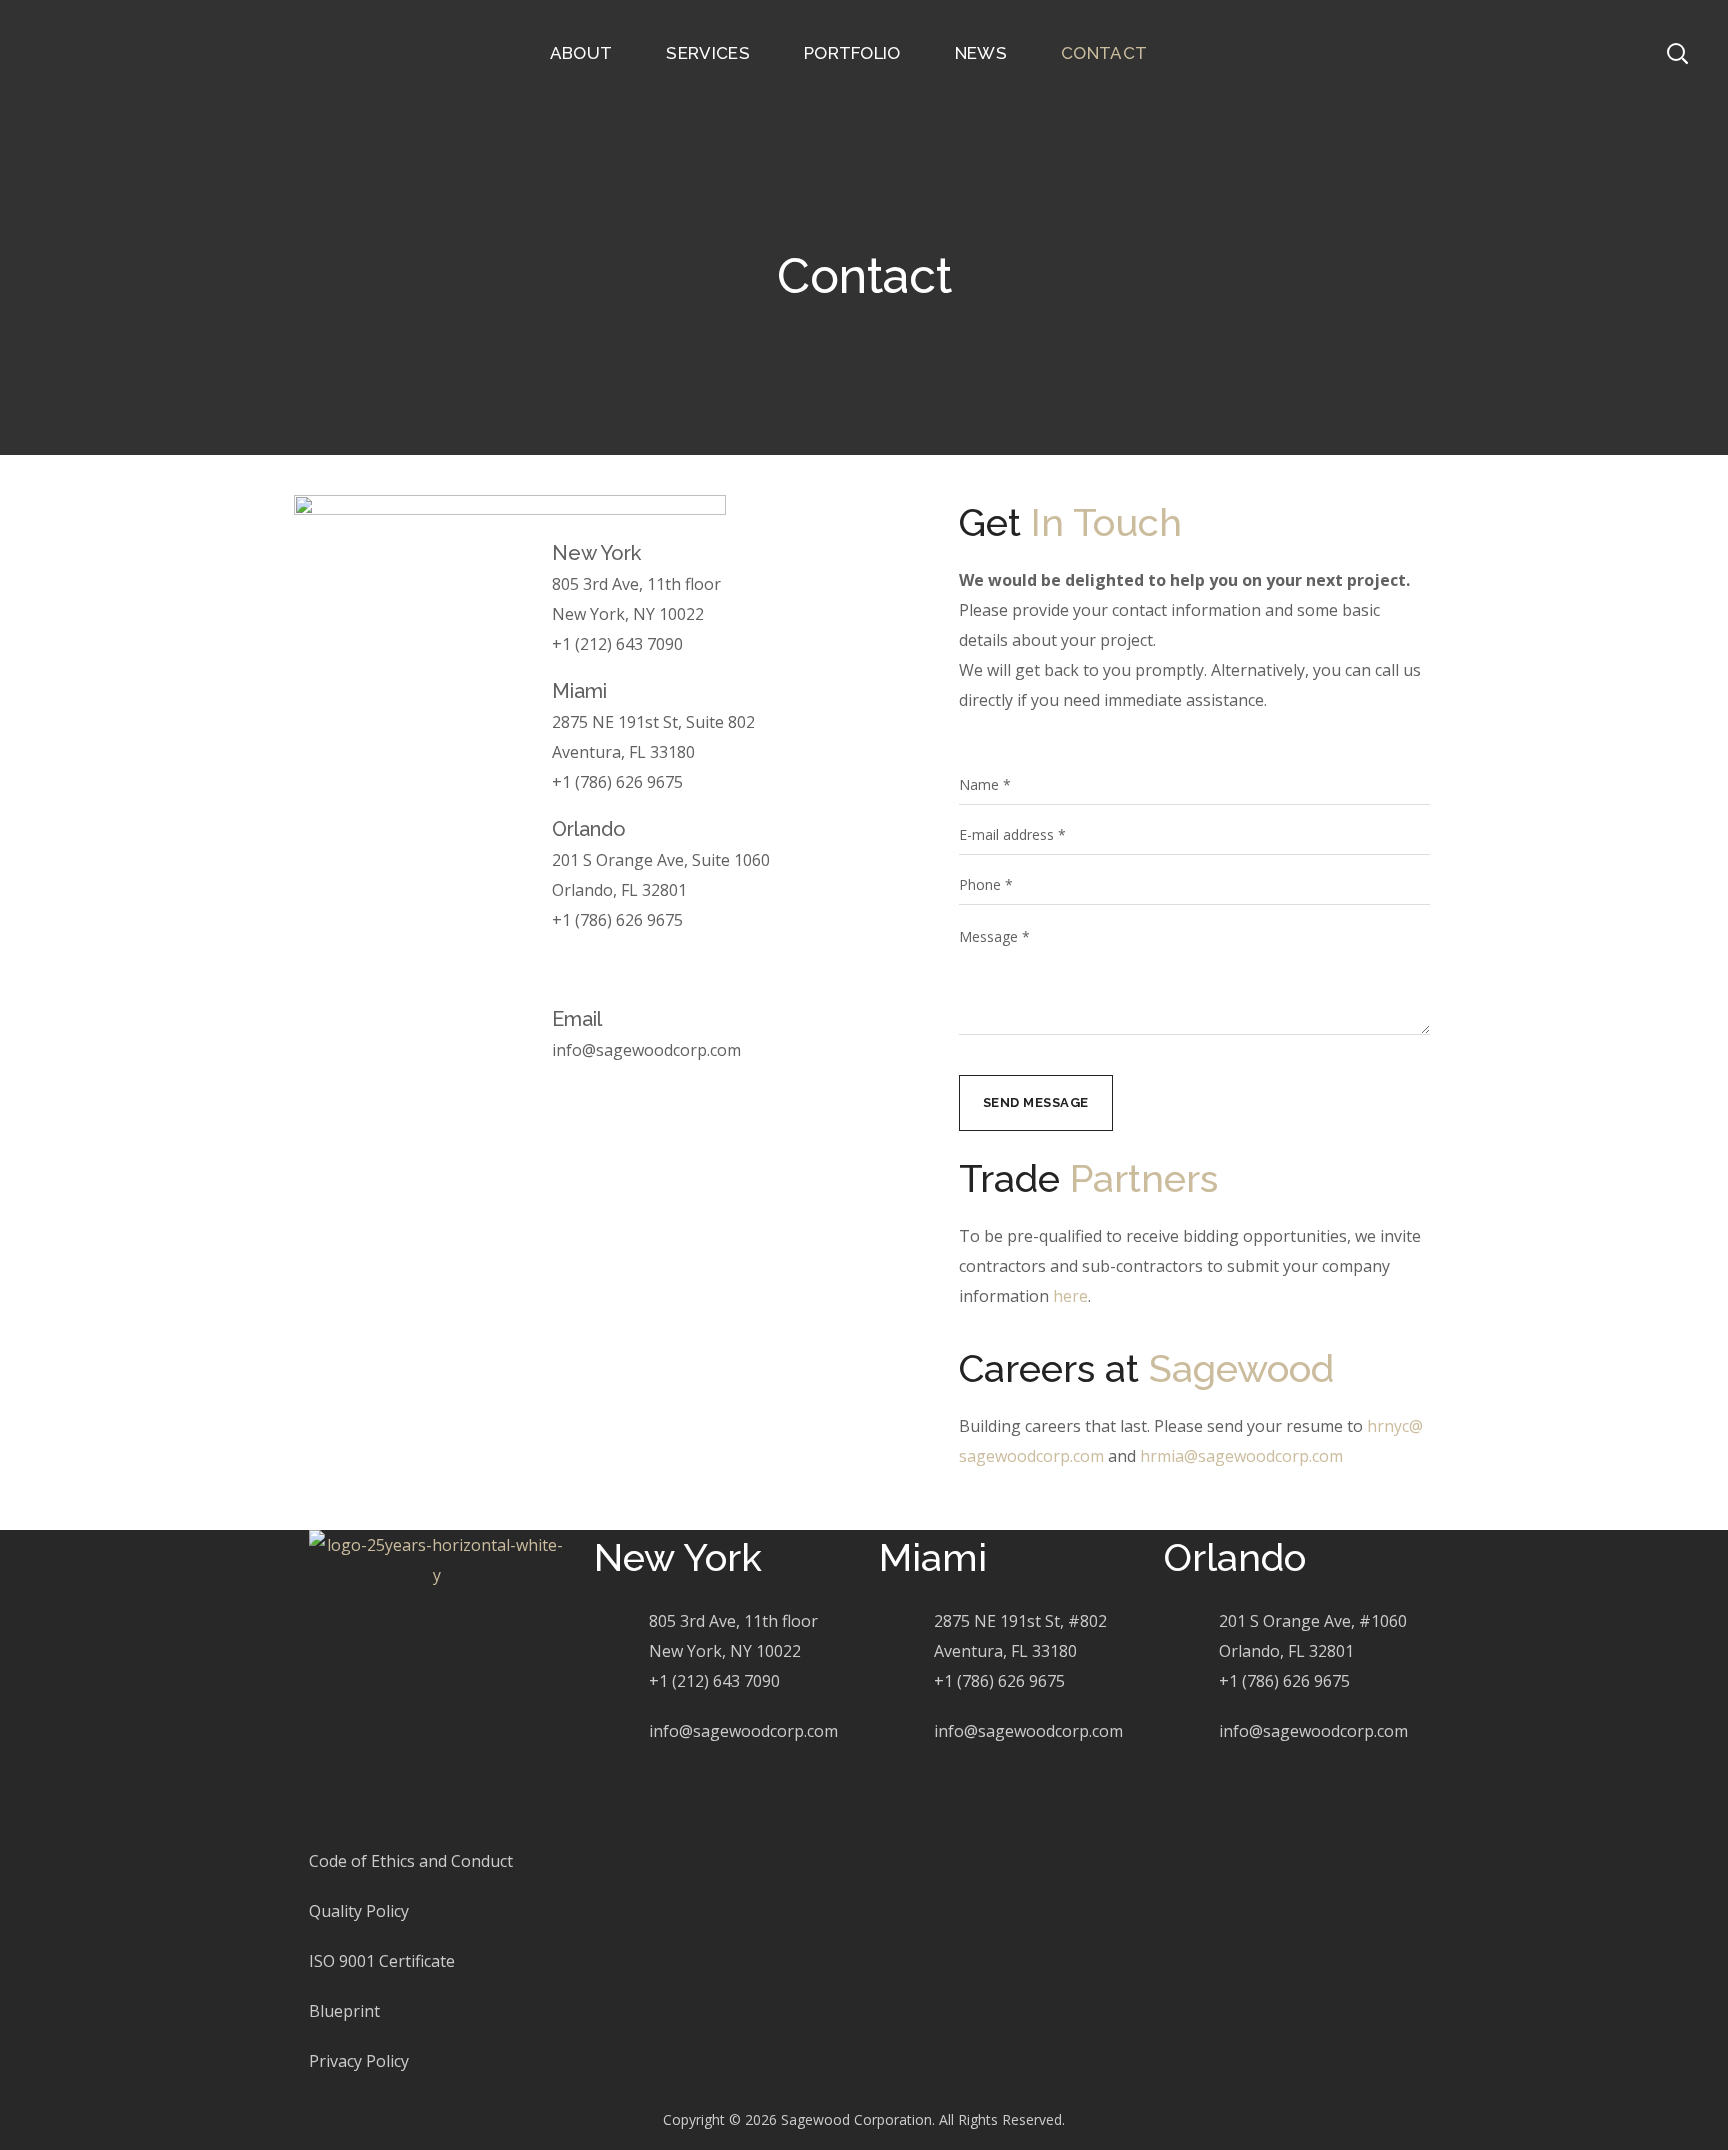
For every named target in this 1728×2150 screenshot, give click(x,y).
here (1070, 1296)
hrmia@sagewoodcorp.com (1241, 1456)
